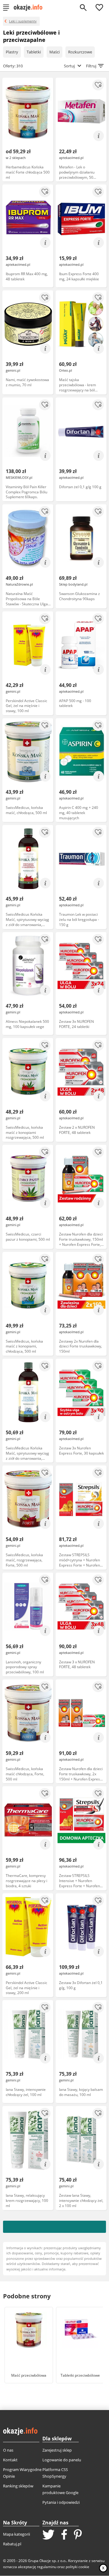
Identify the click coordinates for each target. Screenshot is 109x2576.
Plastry (12, 52)
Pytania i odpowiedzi (61, 2502)
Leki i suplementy (23, 21)
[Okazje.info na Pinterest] (78, 2535)
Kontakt (10, 2460)
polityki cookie (78, 2567)
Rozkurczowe (80, 52)
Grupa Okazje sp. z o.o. (47, 2561)
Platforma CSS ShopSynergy (55, 2473)
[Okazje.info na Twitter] (48, 2535)
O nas (8, 2450)
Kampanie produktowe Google (60, 2489)
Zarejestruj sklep (57, 2450)
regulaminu (47, 2567)
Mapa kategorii (17, 2534)
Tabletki (34, 52)
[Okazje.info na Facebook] (64, 2535)
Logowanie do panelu (62, 2460)
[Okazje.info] (30, 8)
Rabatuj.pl (12, 2544)
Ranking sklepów (18, 2486)
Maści (54, 52)
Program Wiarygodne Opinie (22, 2473)
